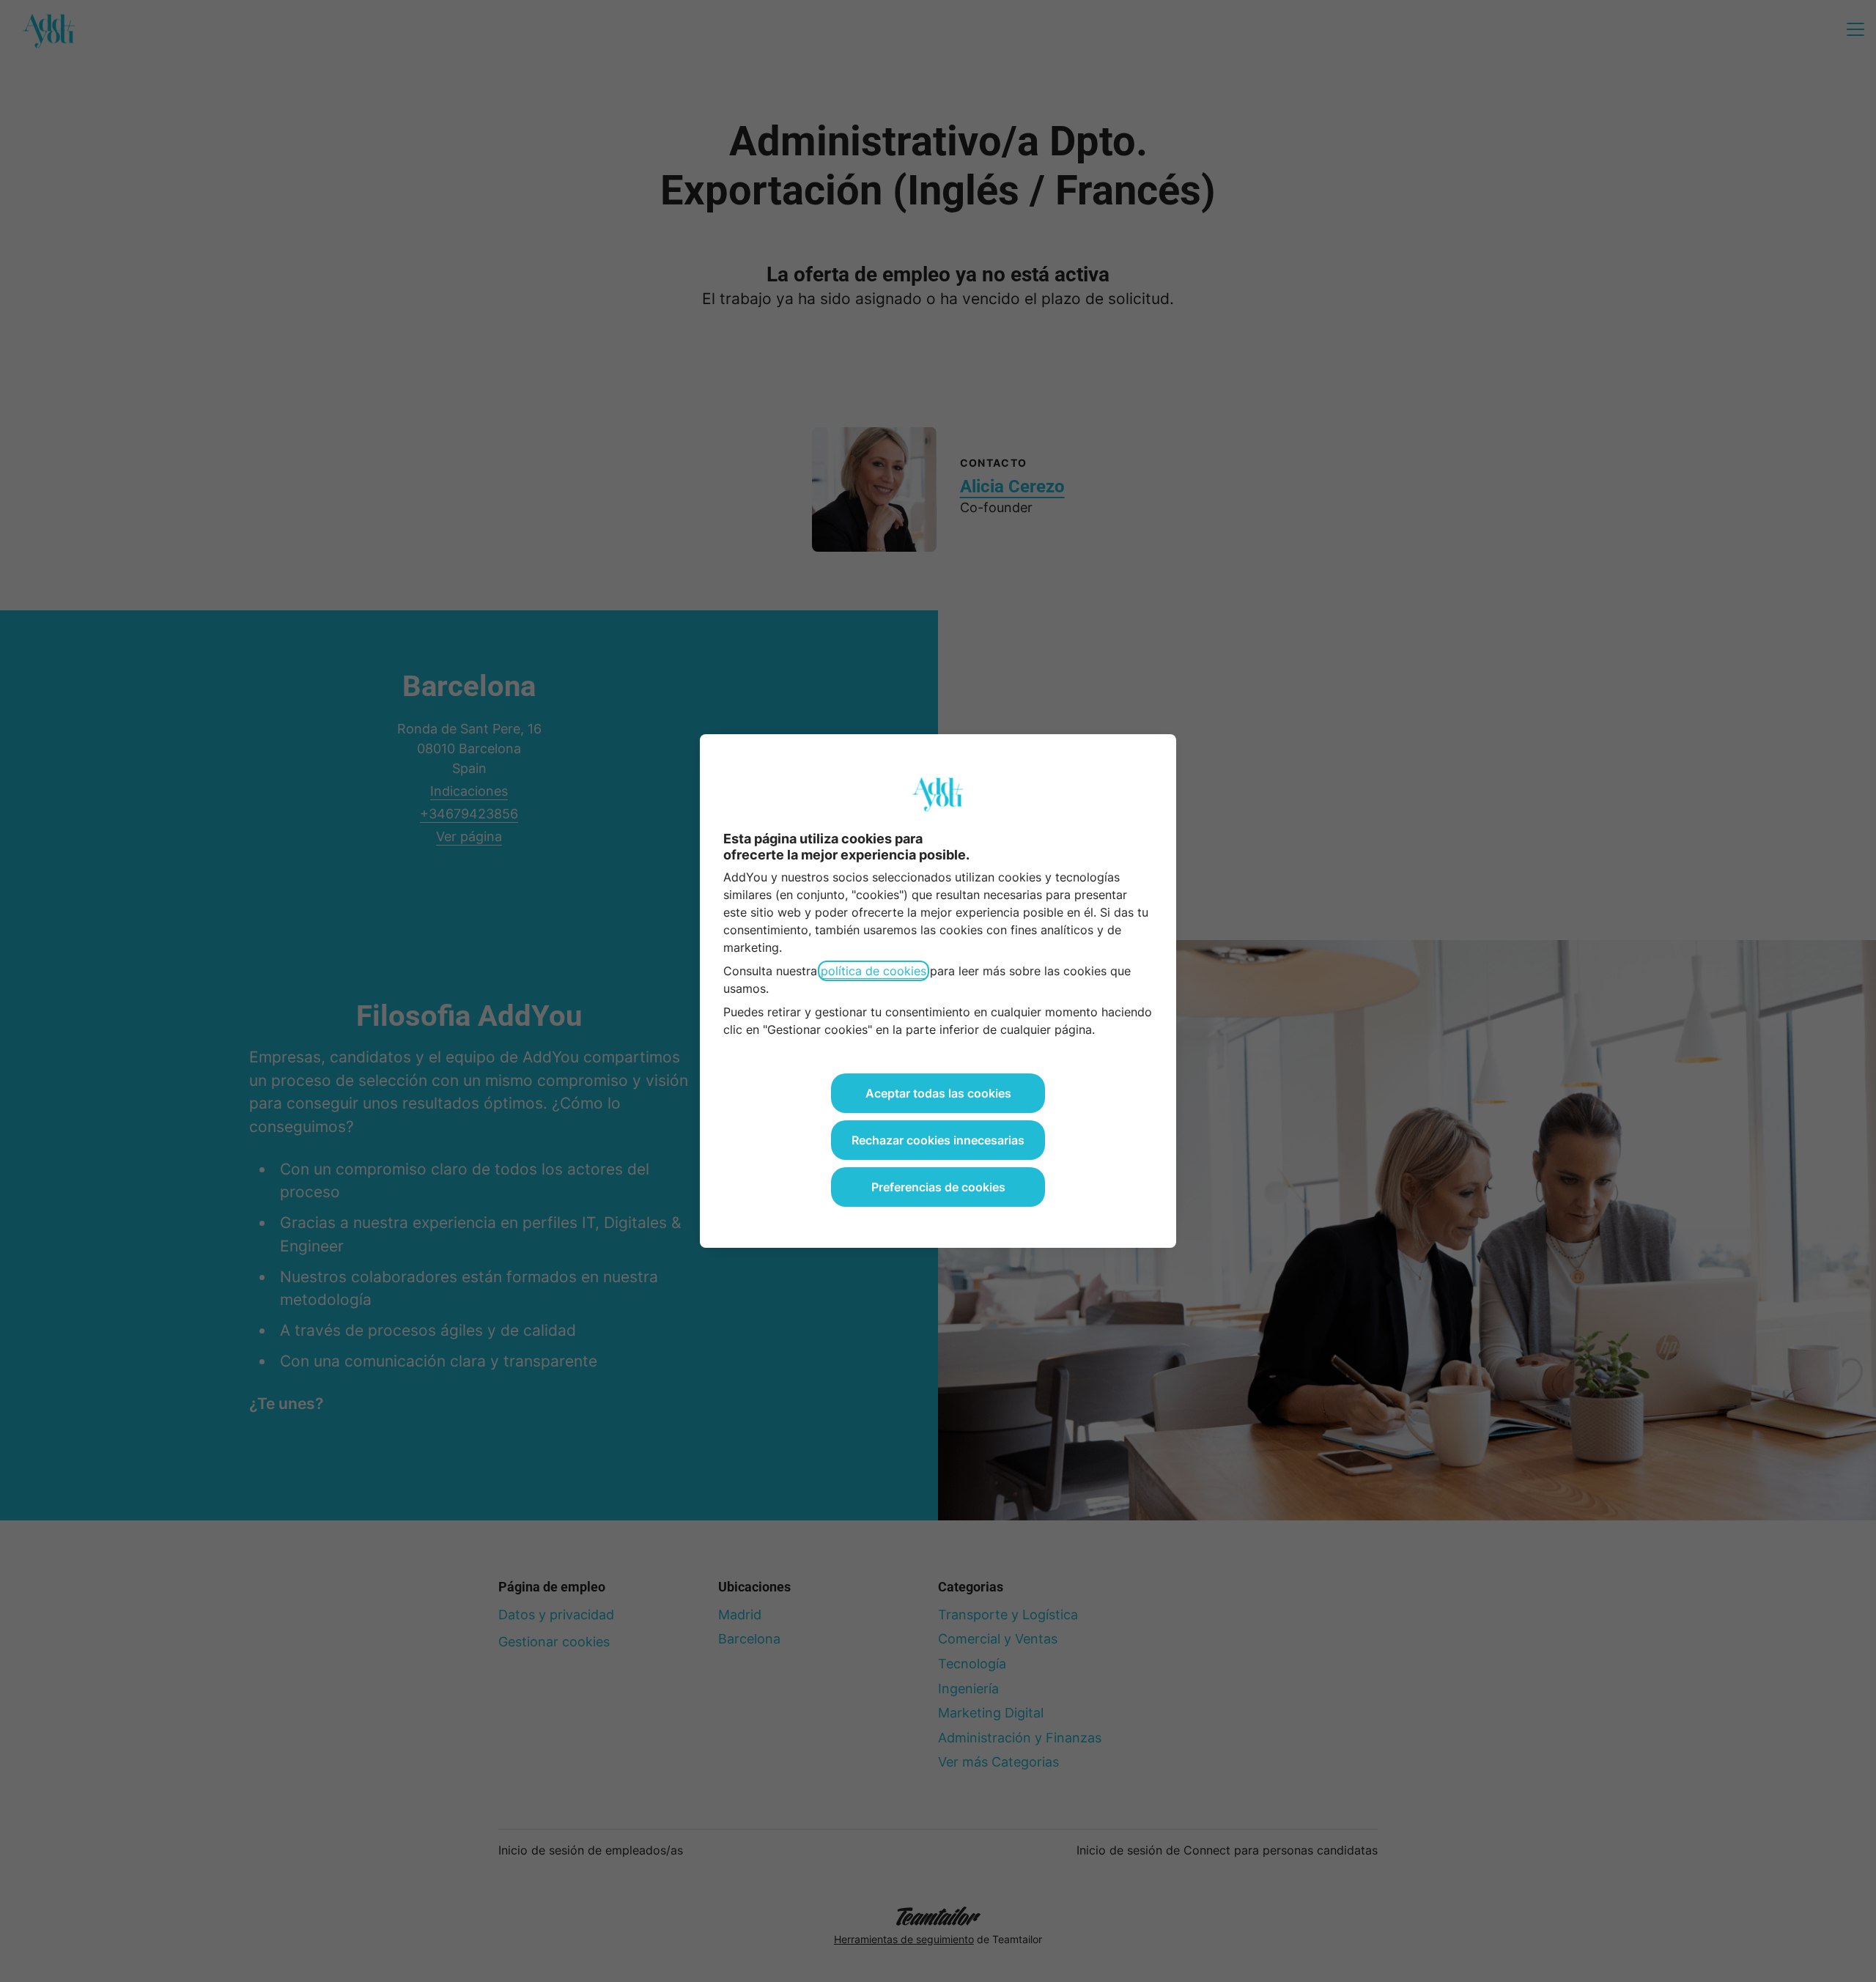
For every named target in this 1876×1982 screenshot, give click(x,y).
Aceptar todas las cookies (938, 1093)
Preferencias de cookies (938, 1187)
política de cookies (874, 971)
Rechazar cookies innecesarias (938, 1140)
